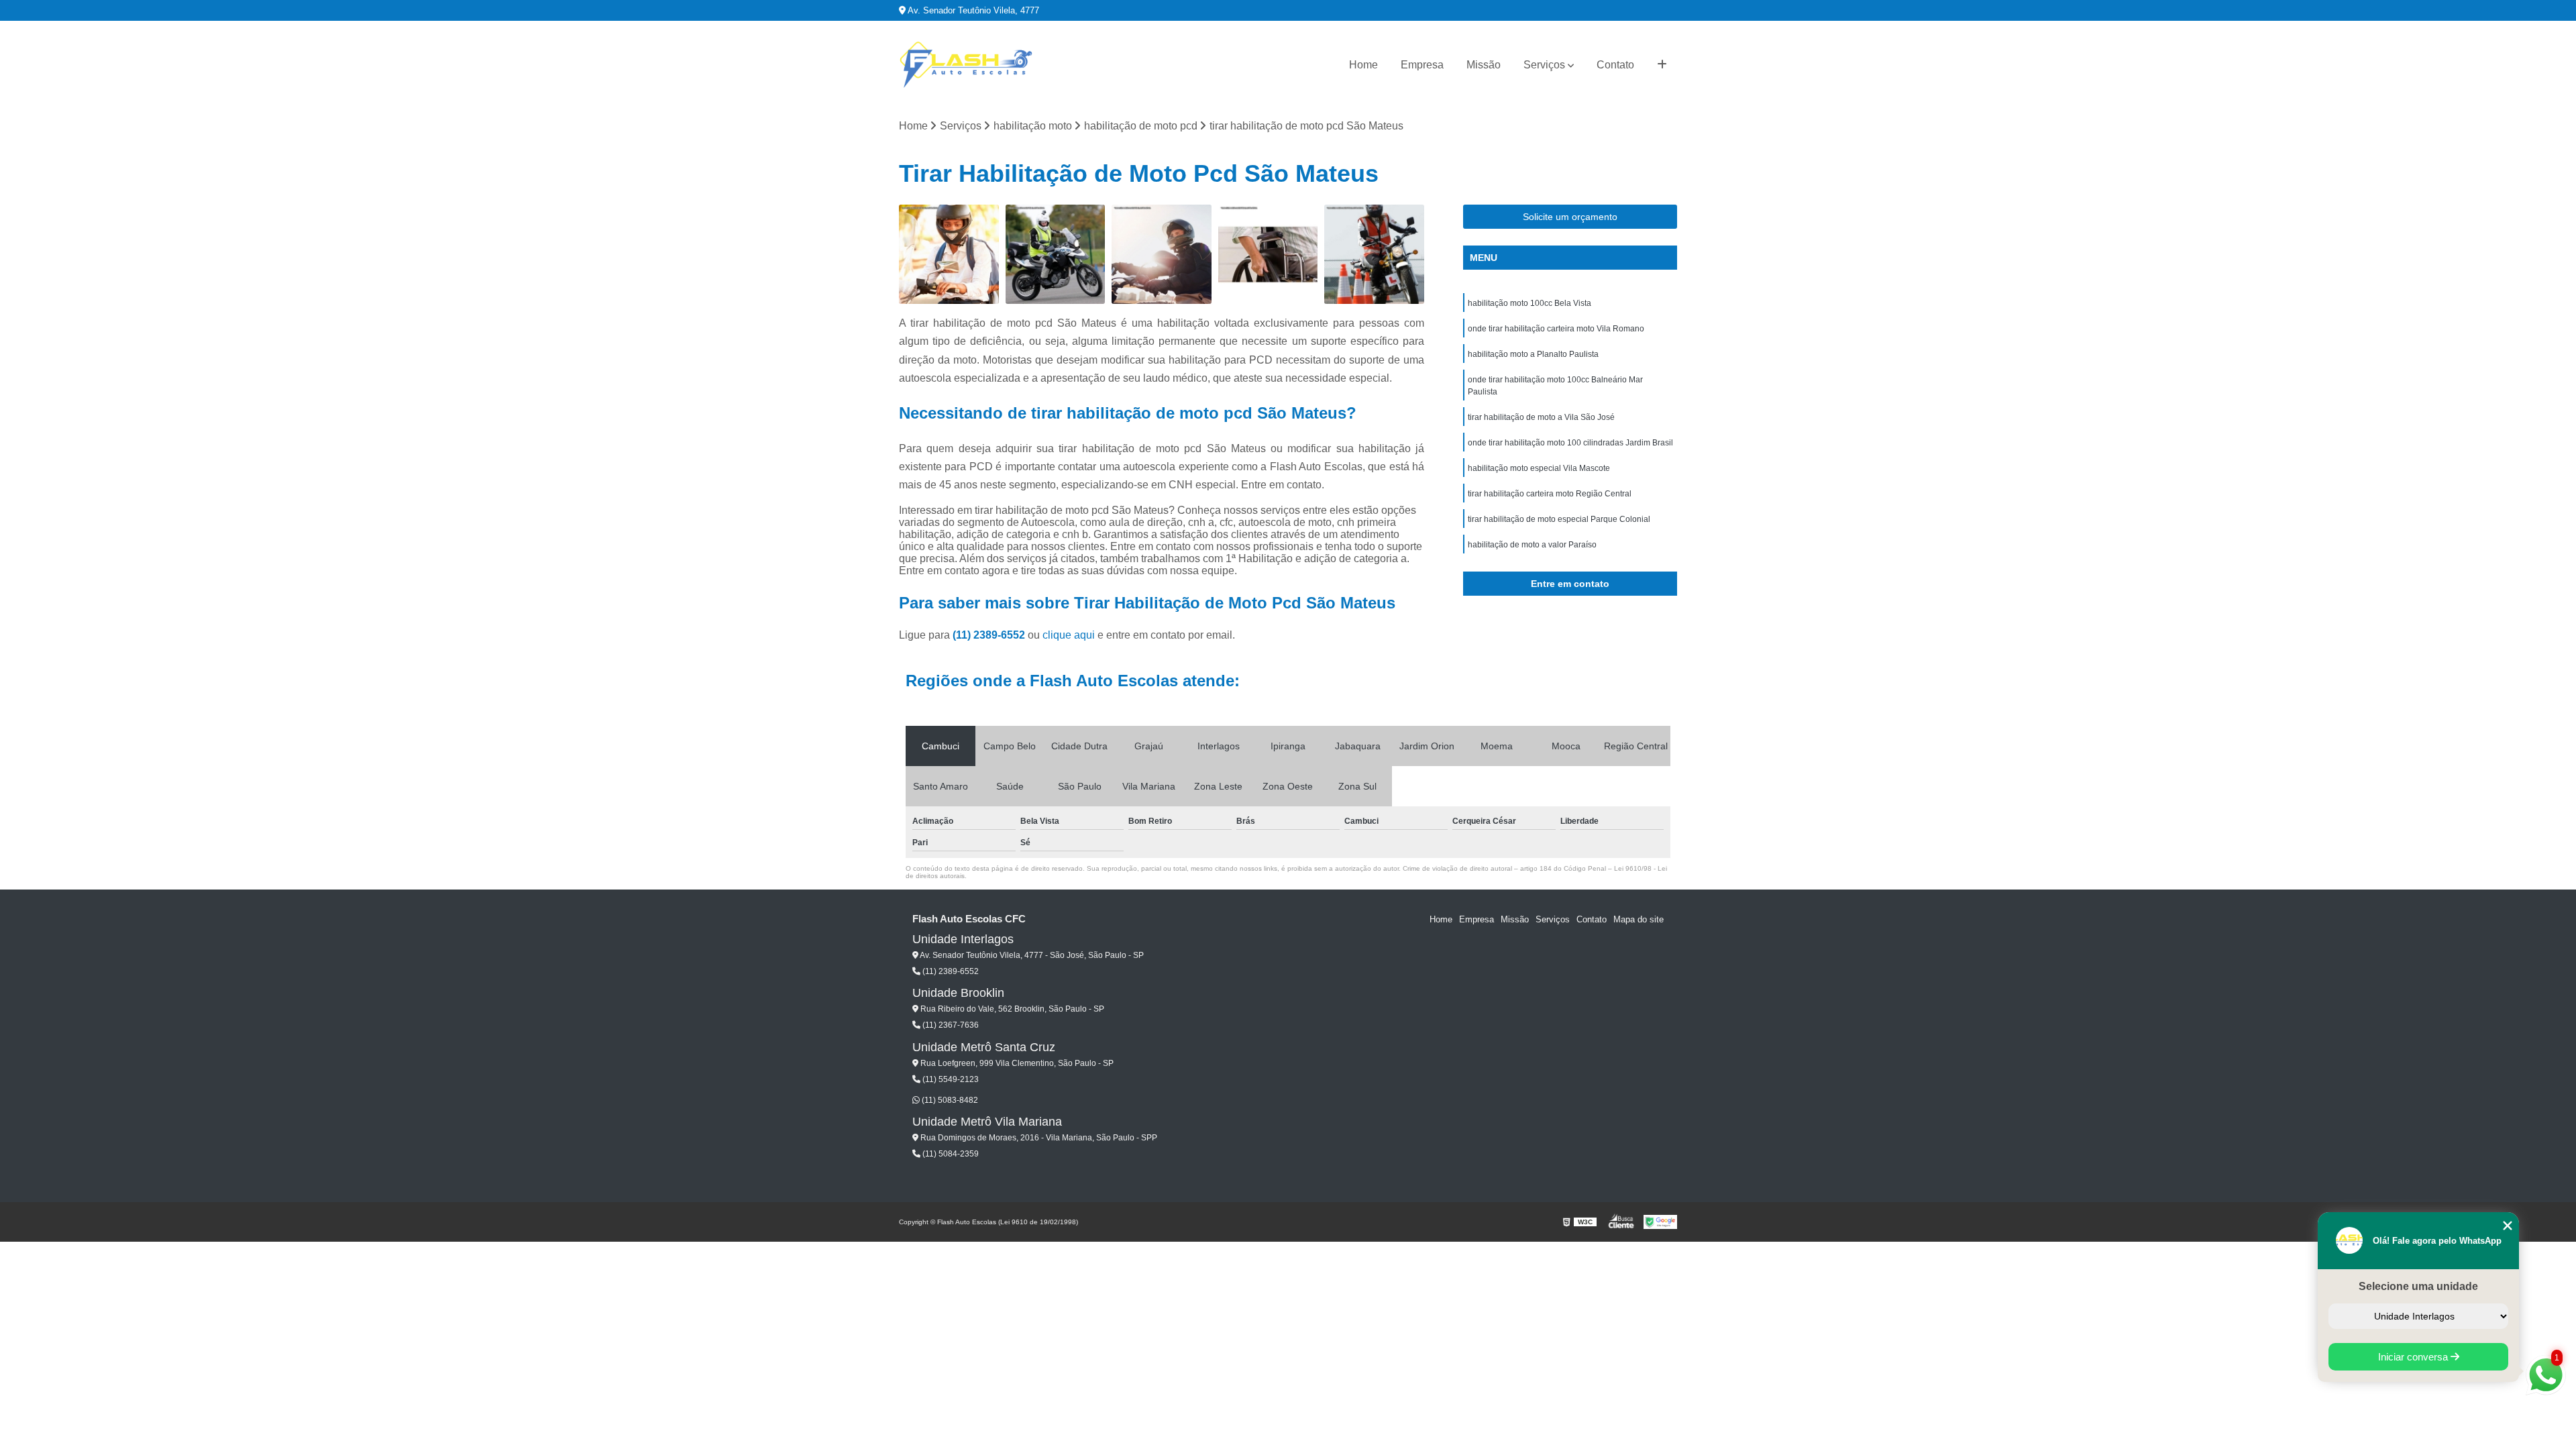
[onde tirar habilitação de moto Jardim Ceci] (1056, 255)
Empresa (1422, 65)
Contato (1615, 65)
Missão (1484, 65)
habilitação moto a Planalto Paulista (1533, 354)
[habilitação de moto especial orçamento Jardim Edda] (1268, 255)
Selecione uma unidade (2418, 1286)
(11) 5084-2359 (950, 1154)
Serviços (1544, 65)
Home (1363, 65)
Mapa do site (1639, 919)
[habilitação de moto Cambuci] (949, 255)
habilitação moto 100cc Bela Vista (1529, 303)
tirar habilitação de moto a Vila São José (1541, 417)
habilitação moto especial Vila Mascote (1539, 468)
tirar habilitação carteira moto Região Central (1550, 494)
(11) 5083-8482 (949, 1100)
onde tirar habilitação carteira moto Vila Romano (1556, 329)
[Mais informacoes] (1662, 65)
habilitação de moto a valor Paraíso (1532, 545)
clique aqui (1069, 635)
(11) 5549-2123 (950, 1079)
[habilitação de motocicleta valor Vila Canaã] (1162, 255)
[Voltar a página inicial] (966, 65)
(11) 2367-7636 (950, 1025)
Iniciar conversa (2414, 1357)
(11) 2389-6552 (990, 635)
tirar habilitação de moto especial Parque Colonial (1559, 519)
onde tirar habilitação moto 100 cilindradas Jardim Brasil (1570, 443)
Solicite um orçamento (1570, 217)
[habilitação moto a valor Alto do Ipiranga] (1374, 255)
